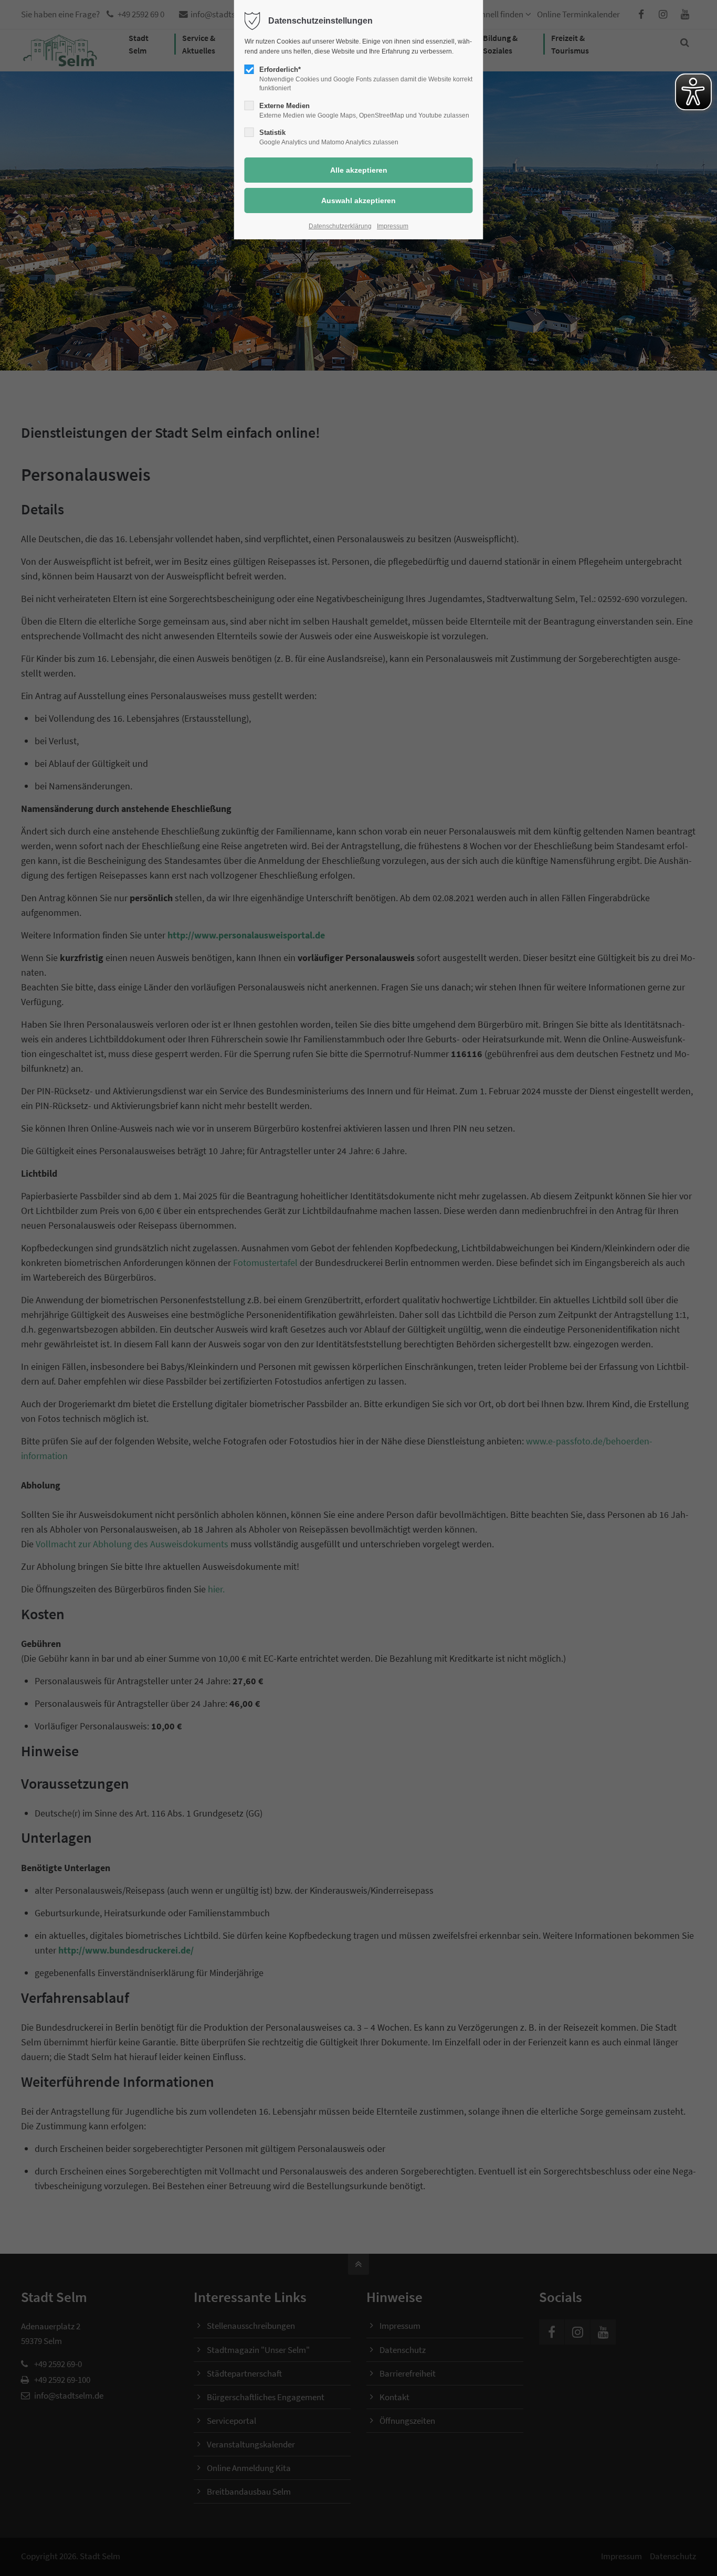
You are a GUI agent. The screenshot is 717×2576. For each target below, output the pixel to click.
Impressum (393, 226)
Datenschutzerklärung (340, 226)
